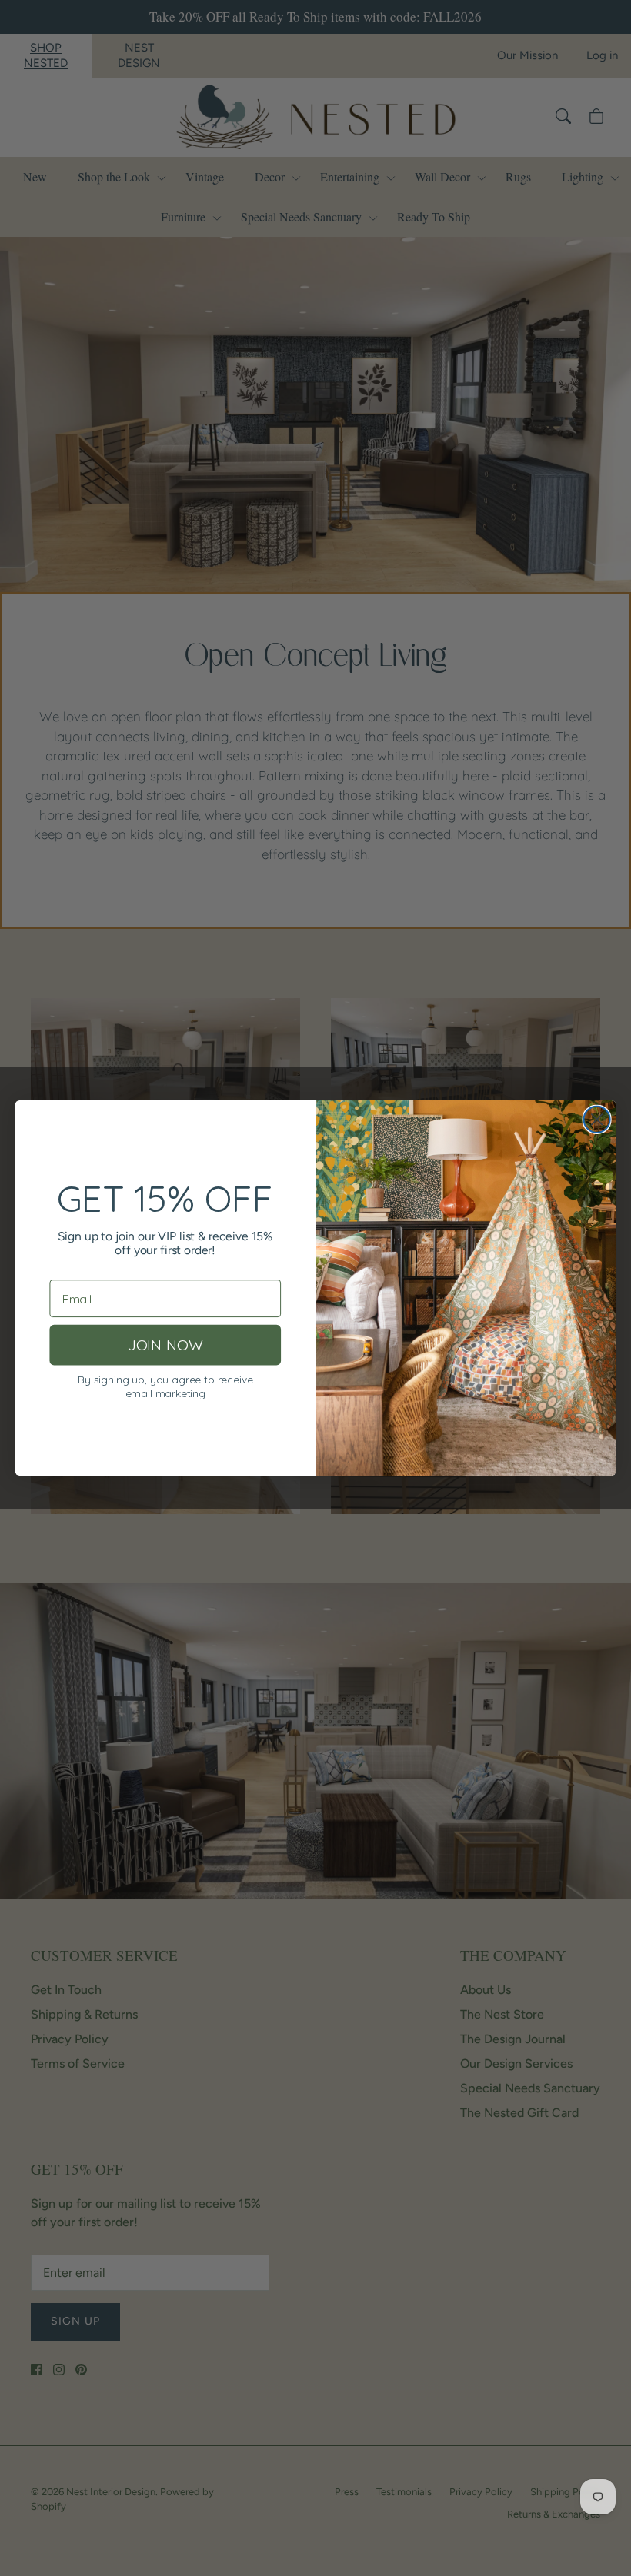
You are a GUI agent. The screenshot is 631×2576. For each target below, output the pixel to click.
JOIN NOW (165, 1345)
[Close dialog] (597, 1120)
